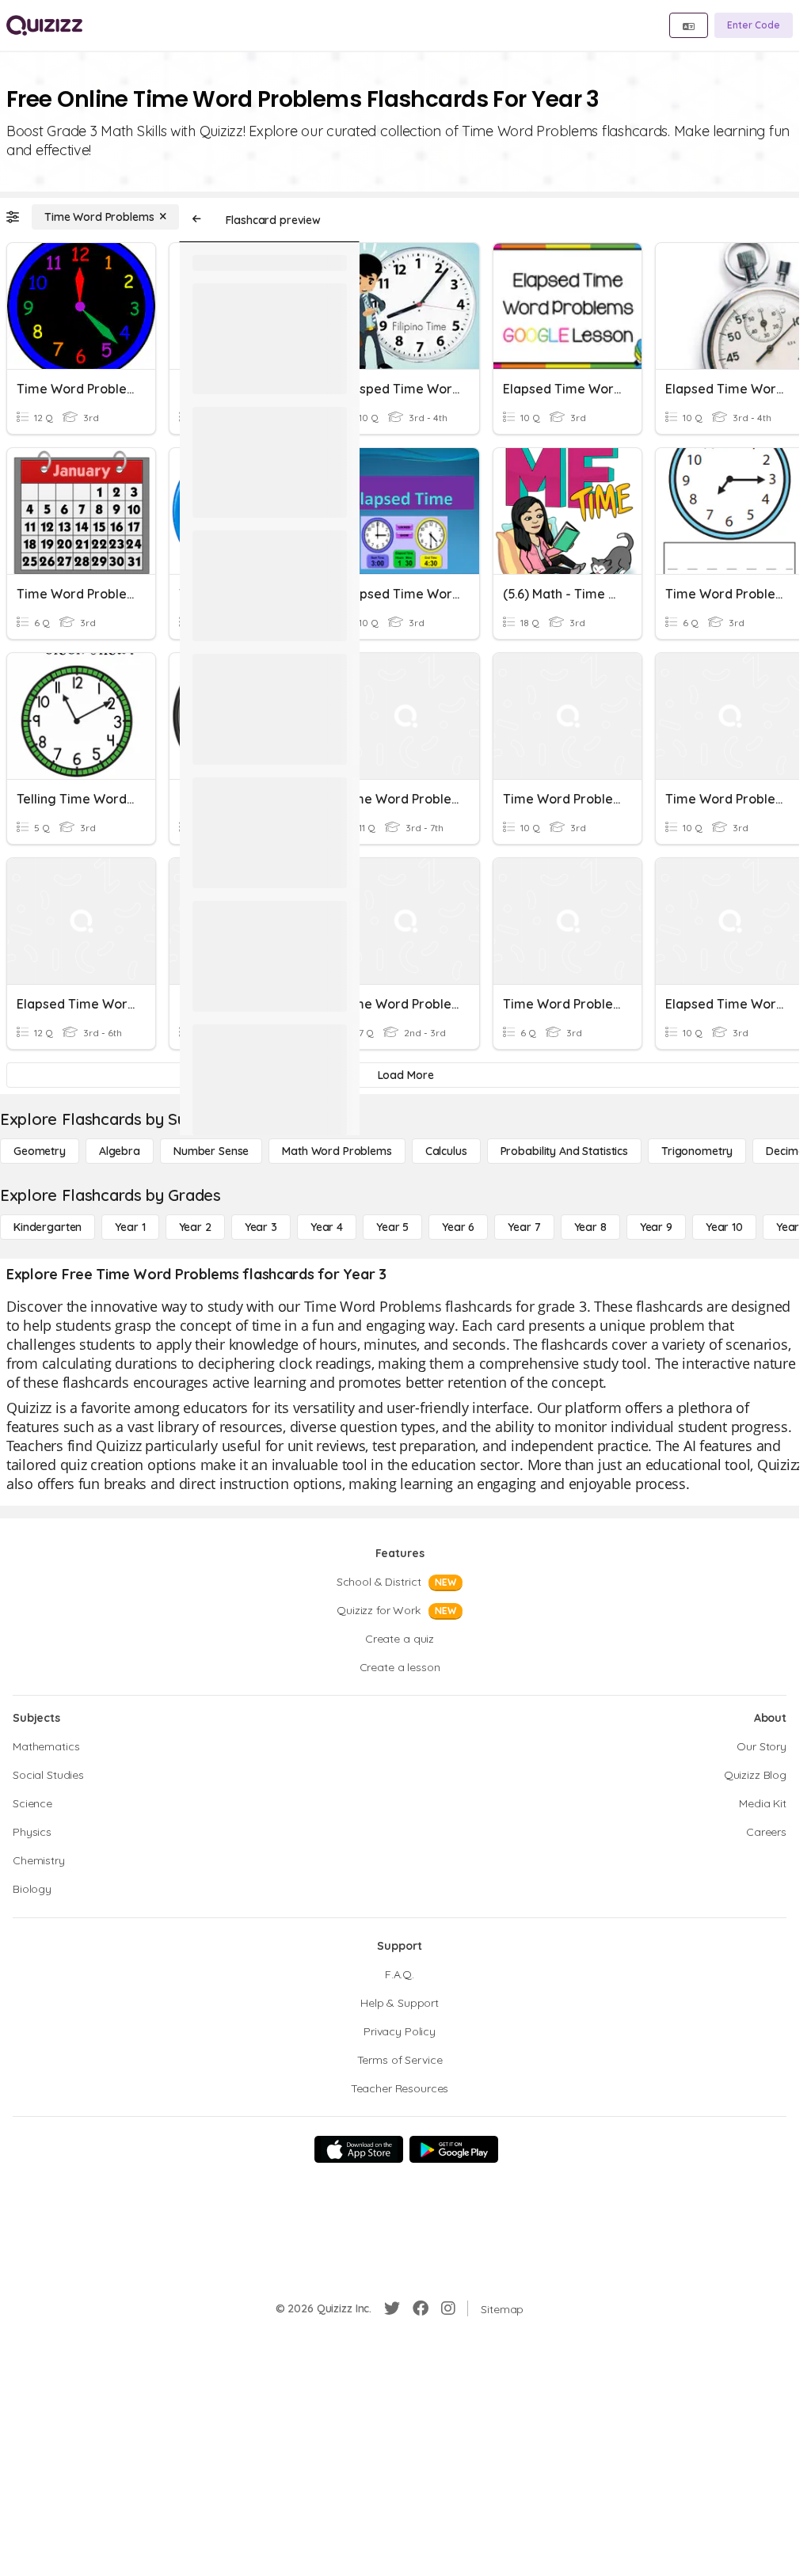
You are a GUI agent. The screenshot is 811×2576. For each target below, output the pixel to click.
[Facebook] (421, 2308)
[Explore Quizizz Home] (44, 25)
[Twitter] (392, 2308)
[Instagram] (448, 2308)
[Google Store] (454, 2149)
